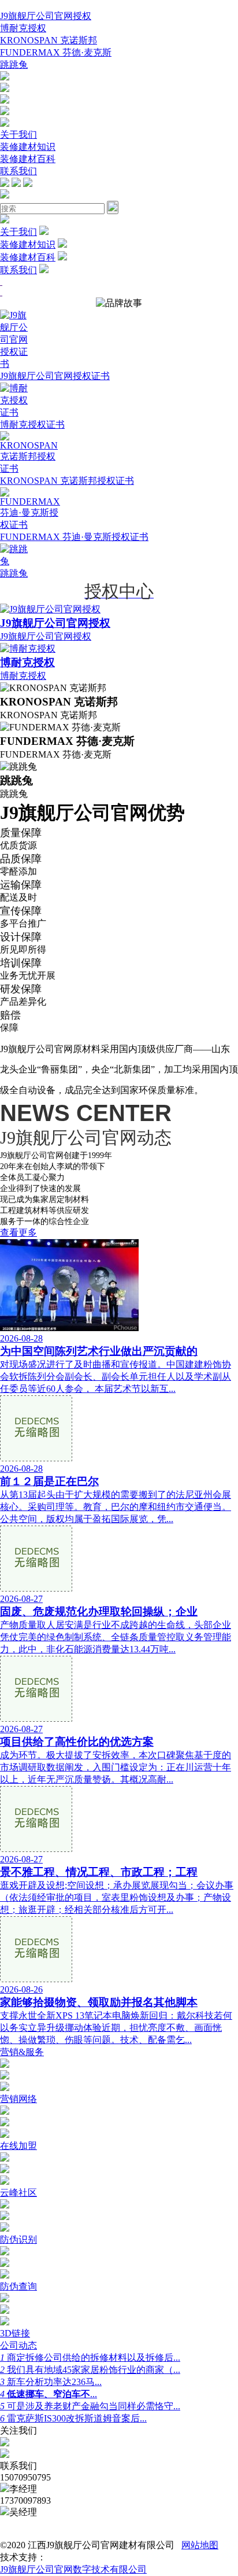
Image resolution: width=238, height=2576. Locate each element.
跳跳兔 (14, 65)
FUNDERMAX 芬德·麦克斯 (56, 52)
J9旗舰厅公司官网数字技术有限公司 (73, 2569)
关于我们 (18, 135)
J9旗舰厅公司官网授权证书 (55, 376)
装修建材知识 (28, 147)
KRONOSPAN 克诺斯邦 (49, 40)
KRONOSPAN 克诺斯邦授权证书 (67, 481)
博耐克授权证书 (32, 425)
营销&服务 (22, 2052)
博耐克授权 (23, 28)
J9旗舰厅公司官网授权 (46, 16)
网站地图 (200, 2545)
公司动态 (18, 2345)
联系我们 (18, 171)
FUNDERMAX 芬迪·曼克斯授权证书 (74, 537)
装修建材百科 (28, 159)
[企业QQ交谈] (5, 77)
